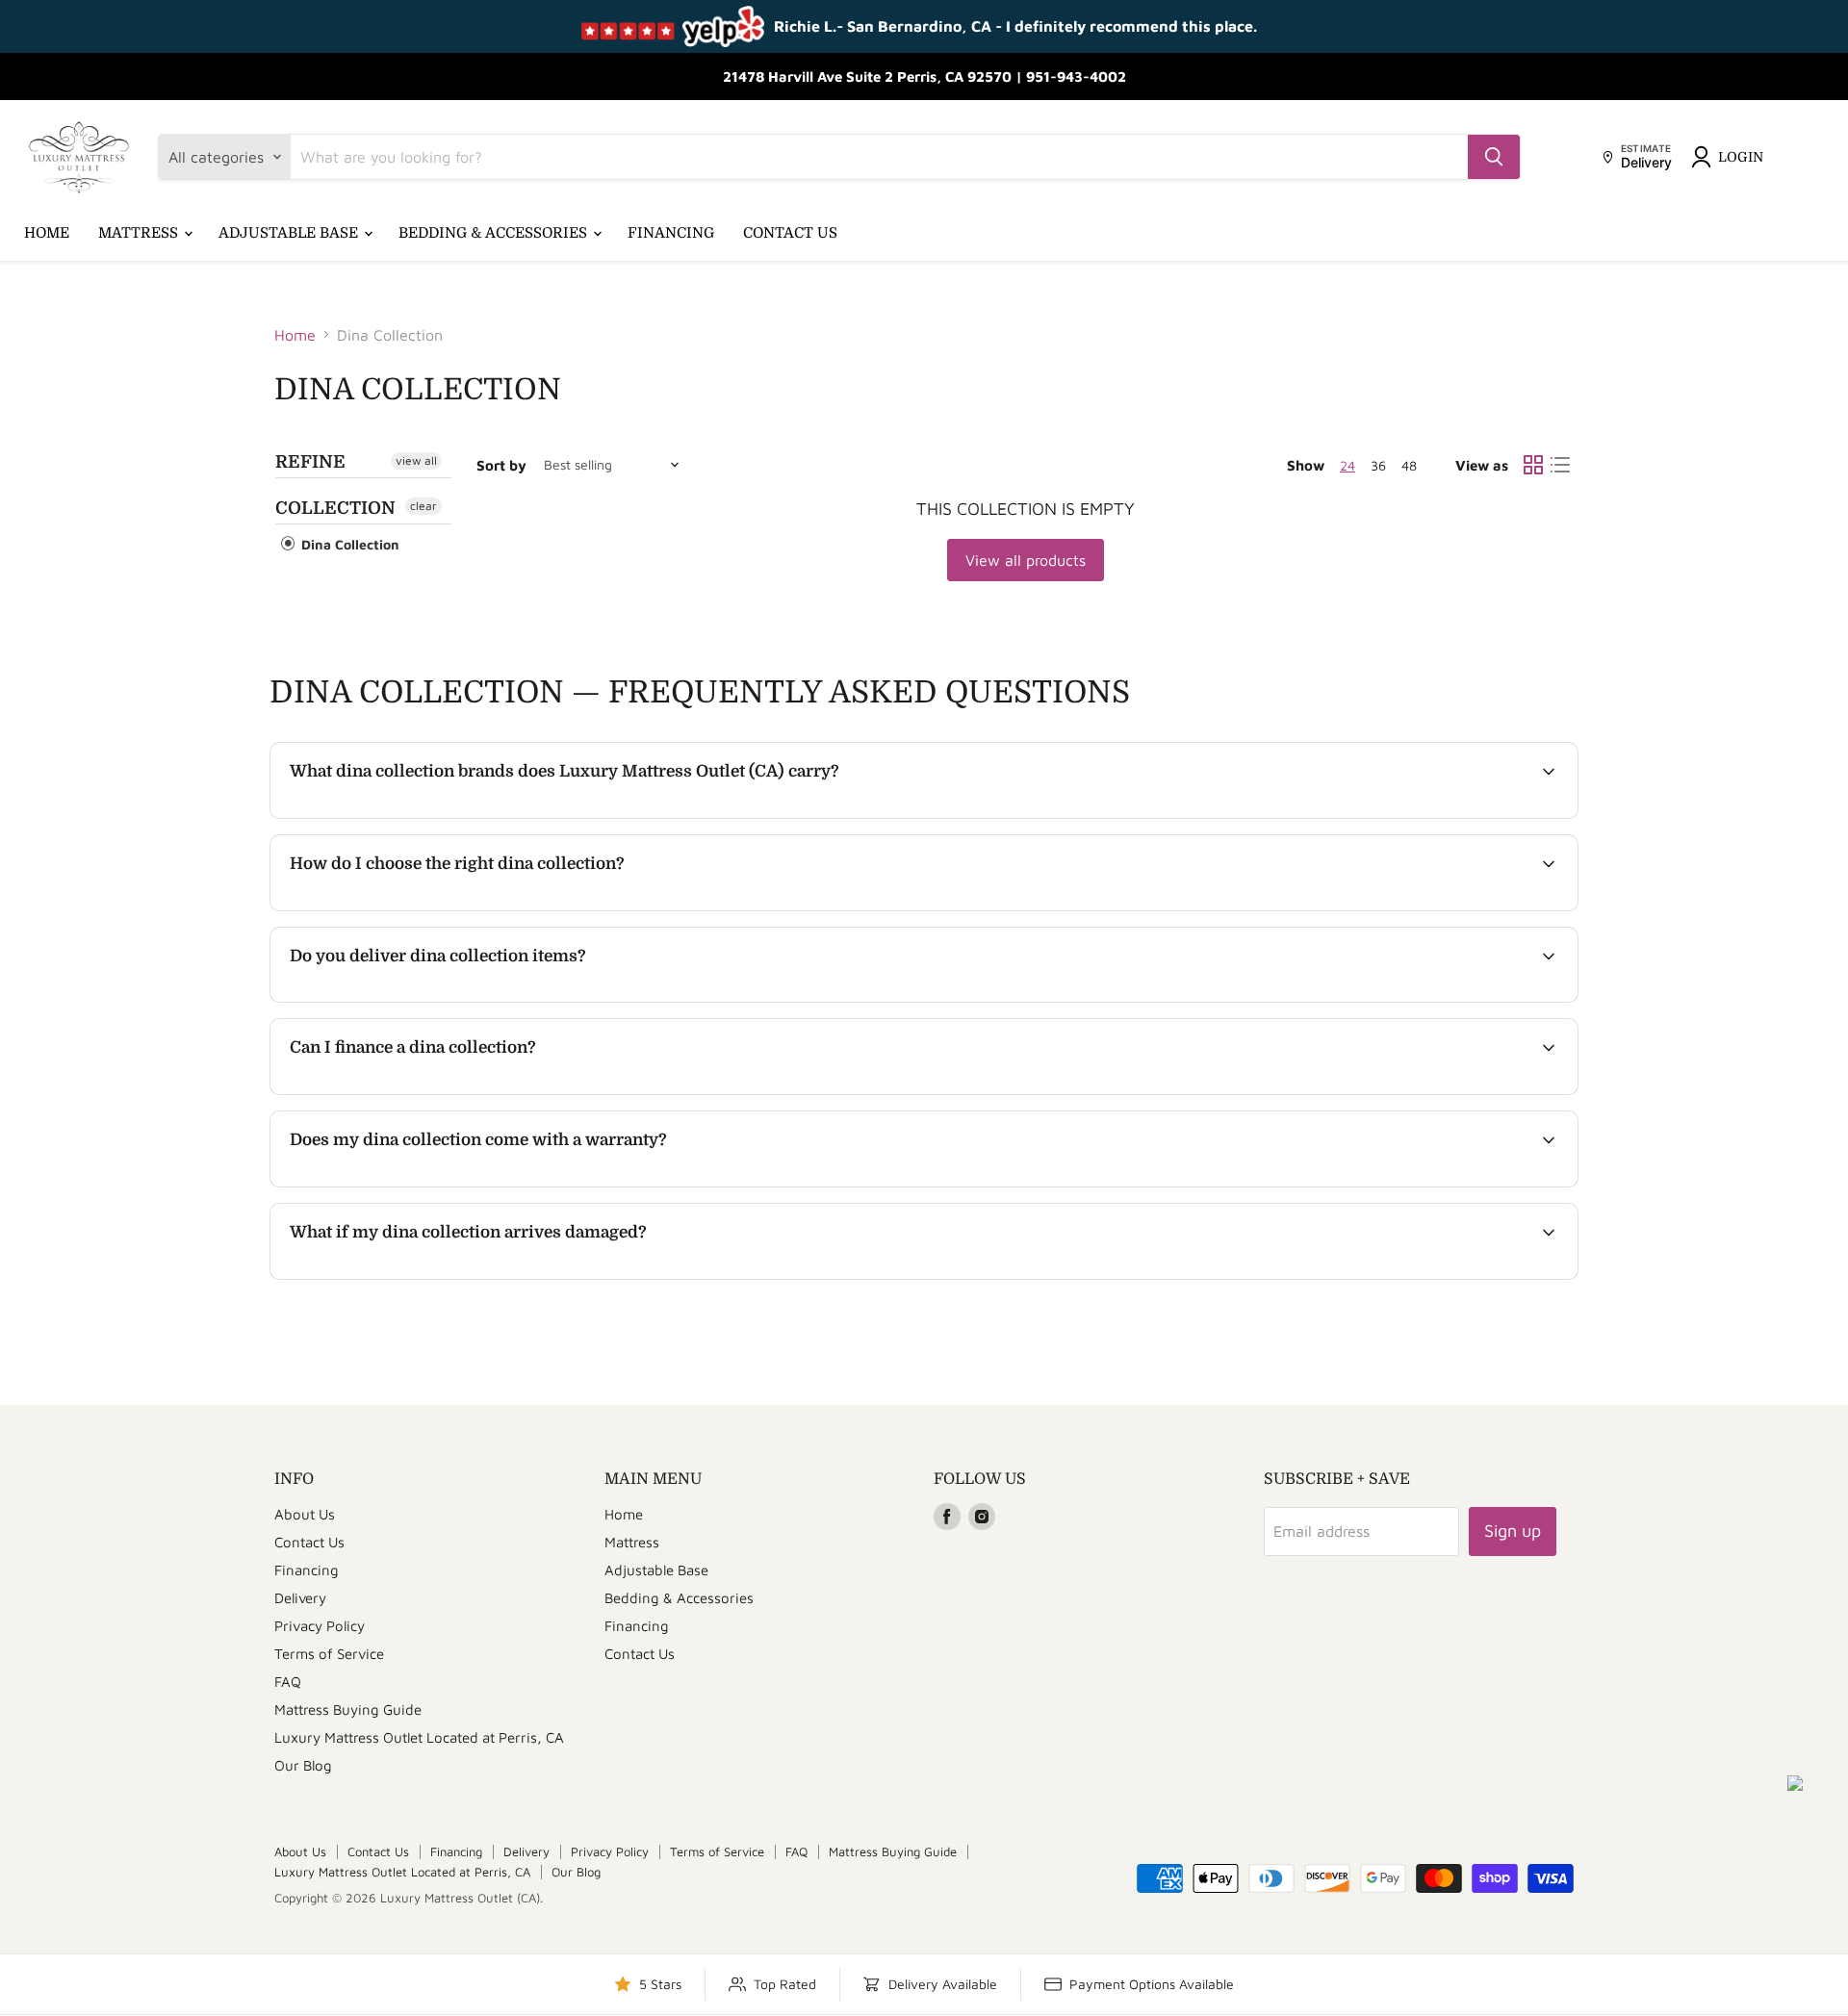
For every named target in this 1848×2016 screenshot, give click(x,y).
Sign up (1513, 1531)
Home (47, 233)
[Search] (1494, 157)
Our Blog (303, 1765)
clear (423, 506)
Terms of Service (329, 1654)
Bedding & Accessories (495, 233)
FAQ (288, 1682)
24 (1347, 465)
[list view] (1560, 465)
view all (416, 460)
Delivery (300, 1598)
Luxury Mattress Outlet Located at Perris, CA (419, 1737)
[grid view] (1533, 465)
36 (1378, 465)
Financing (671, 233)
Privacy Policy (320, 1626)
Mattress (140, 233)
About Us (305, 1514)
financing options (448, 1092)
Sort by (501, 465)
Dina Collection (348, 544)
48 (1409, 465)
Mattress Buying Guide (348, 1710)
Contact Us (790, 233)
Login (1741, 157)
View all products (1026, 560)
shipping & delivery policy (1409, 1000)
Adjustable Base (290, 233)
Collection (335, 508)
